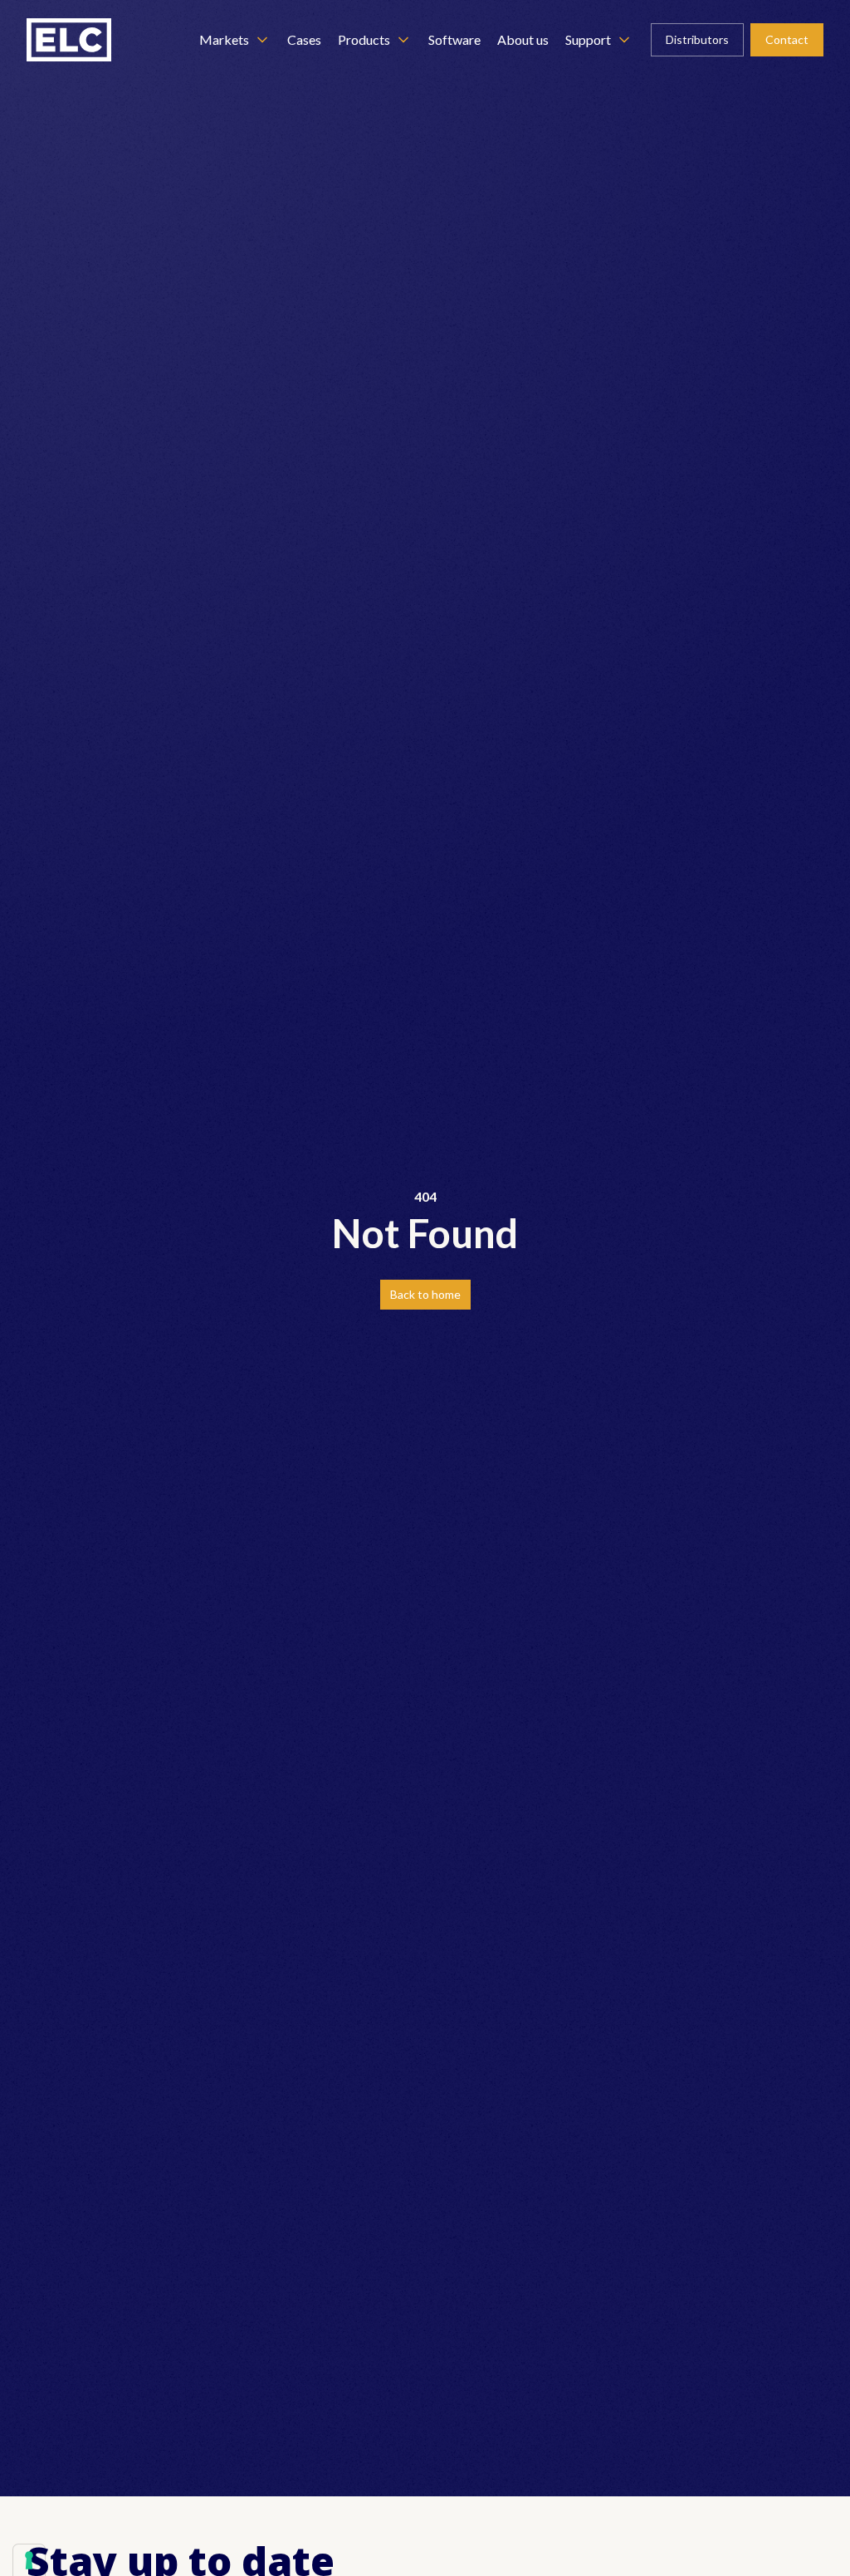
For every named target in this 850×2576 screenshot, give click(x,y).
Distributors (697, 39)
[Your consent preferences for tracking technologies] (29, 2560)
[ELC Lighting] (69, 40)
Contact (787, 39)
